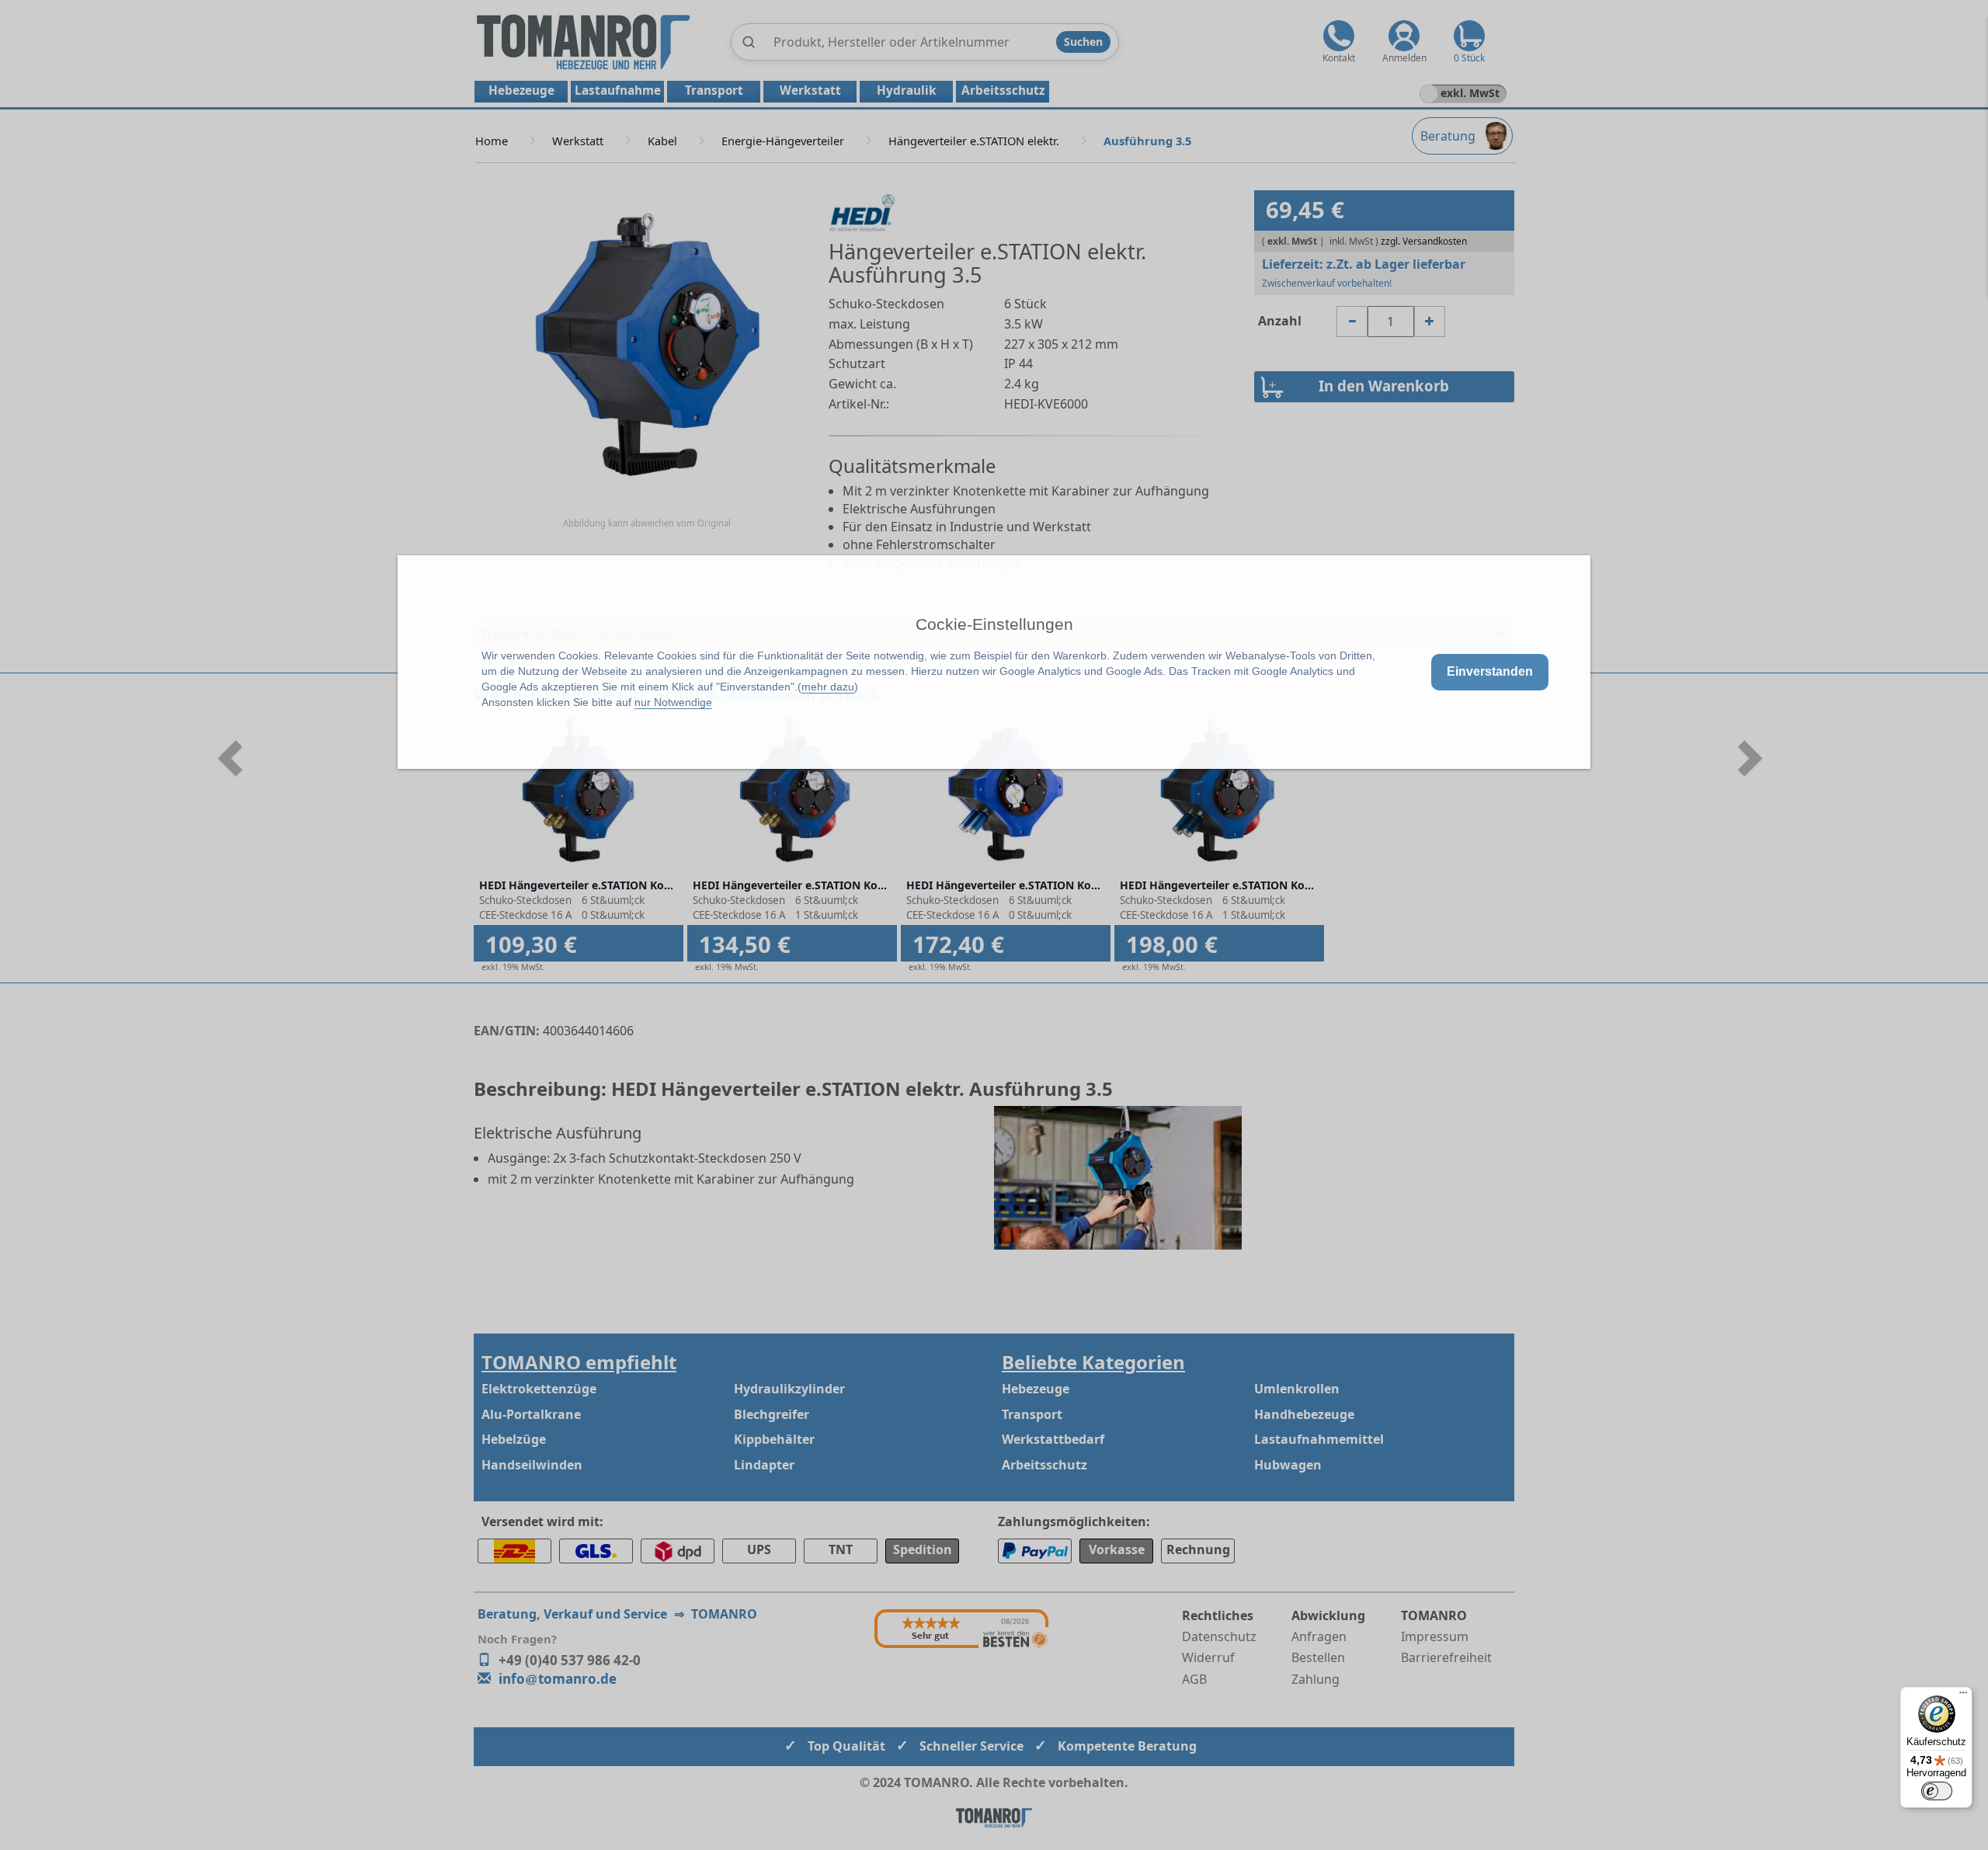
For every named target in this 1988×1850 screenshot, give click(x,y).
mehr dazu (828, 687)
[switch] (1937, 1791)
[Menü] (1963, 1696)
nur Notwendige (673, 702)
